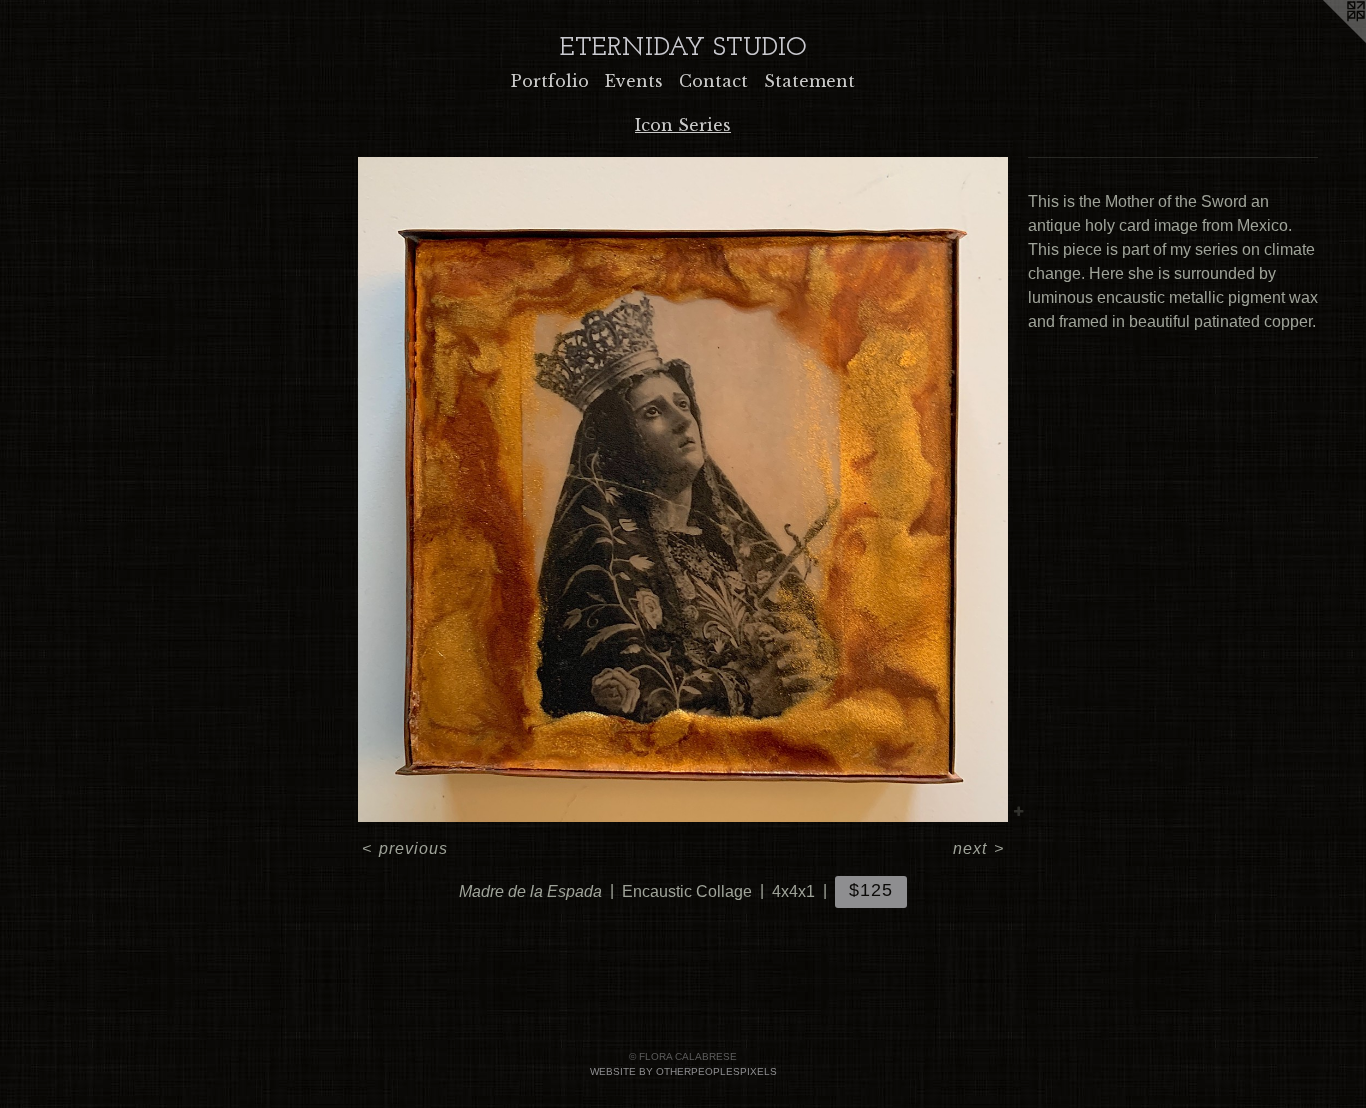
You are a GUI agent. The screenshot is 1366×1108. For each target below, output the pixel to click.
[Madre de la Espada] (683, 490)
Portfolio (550, 81)
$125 (871, 890)
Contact (713, 81)
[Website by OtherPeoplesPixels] (1326, 40)
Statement (809, 81)
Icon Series (683, 125)
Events (634, 81)
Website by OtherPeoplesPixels (683, 1071)
